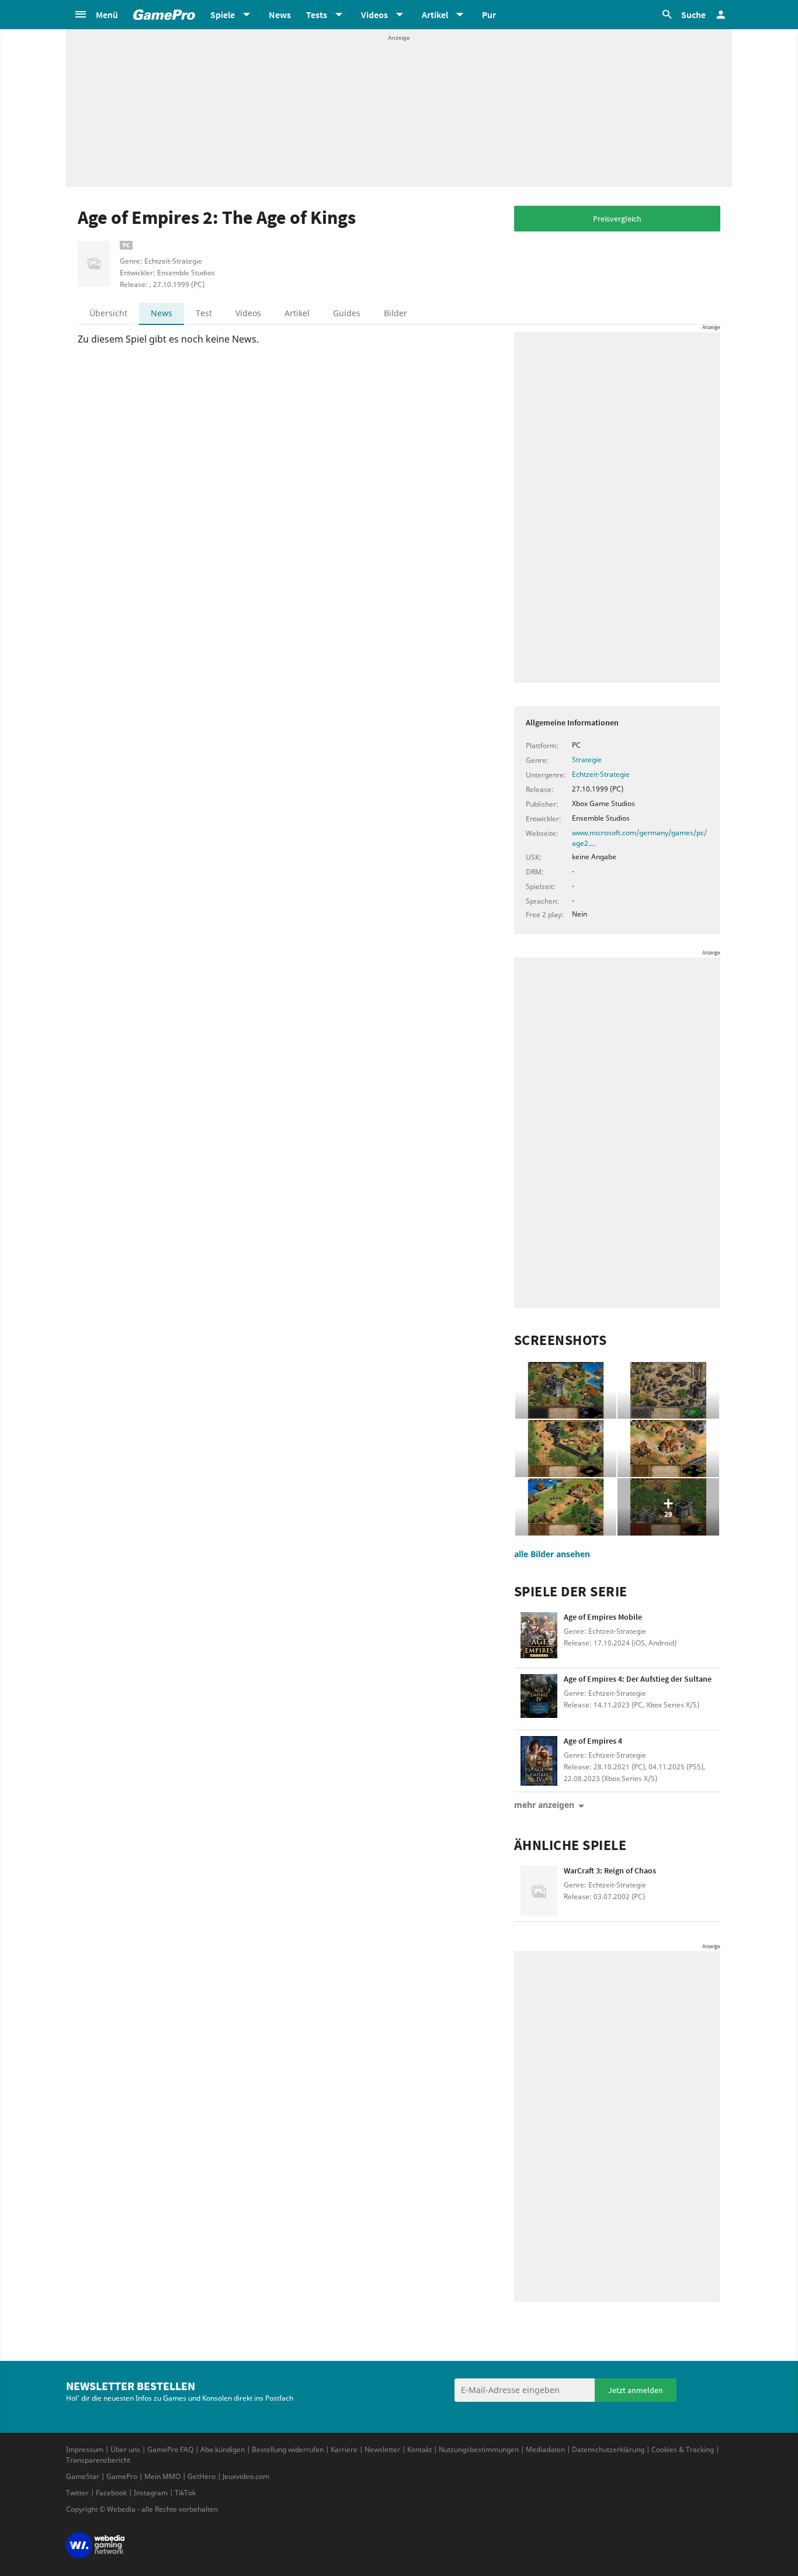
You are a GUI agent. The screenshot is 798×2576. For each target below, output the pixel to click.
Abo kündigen (223, 2449)
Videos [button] (374, 15)
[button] (96, 15)
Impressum (85, 2449)
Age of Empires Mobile (603, 1617)
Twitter (77, 2493)
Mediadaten (545, 2449)
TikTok (185, 2493)
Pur (489, 15)
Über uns (125, 2449)
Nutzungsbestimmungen (479, 2449)
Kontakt (419, 2449)
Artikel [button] (435, 15)
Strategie (587, 760)
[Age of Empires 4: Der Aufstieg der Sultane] (539, 1699)
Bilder (395, 313)
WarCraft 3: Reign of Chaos (610, 1870)
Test (204, 313)
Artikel (297, 313)
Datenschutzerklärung (608, 2449)
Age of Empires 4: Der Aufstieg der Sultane (638, 1679)
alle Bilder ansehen (552, 1554)
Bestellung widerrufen (288, 2449)
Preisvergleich (617, 219)
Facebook (111, 2493)
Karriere (344, 2449)
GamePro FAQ (170, 2449)
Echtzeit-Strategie (601, 774)
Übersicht (108, 313)
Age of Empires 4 (593, 1741)
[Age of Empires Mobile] (539, 1637)
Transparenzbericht (98, 2460)
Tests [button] (317, 15)
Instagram (151, 2493)
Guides (347, 313)
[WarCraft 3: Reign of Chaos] (539, 1891)
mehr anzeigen (544, 1805)
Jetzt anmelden (636, 2390)
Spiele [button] (223, 15)
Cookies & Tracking (683, 2449)
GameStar (83, 2476)
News (280, 15)
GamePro (122, 2476)
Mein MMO (162, 2476)
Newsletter (382, 2449)
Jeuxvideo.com (246, 2476)
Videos (248, 313)
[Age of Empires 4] (539, 1761)
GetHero (202, 2476)
